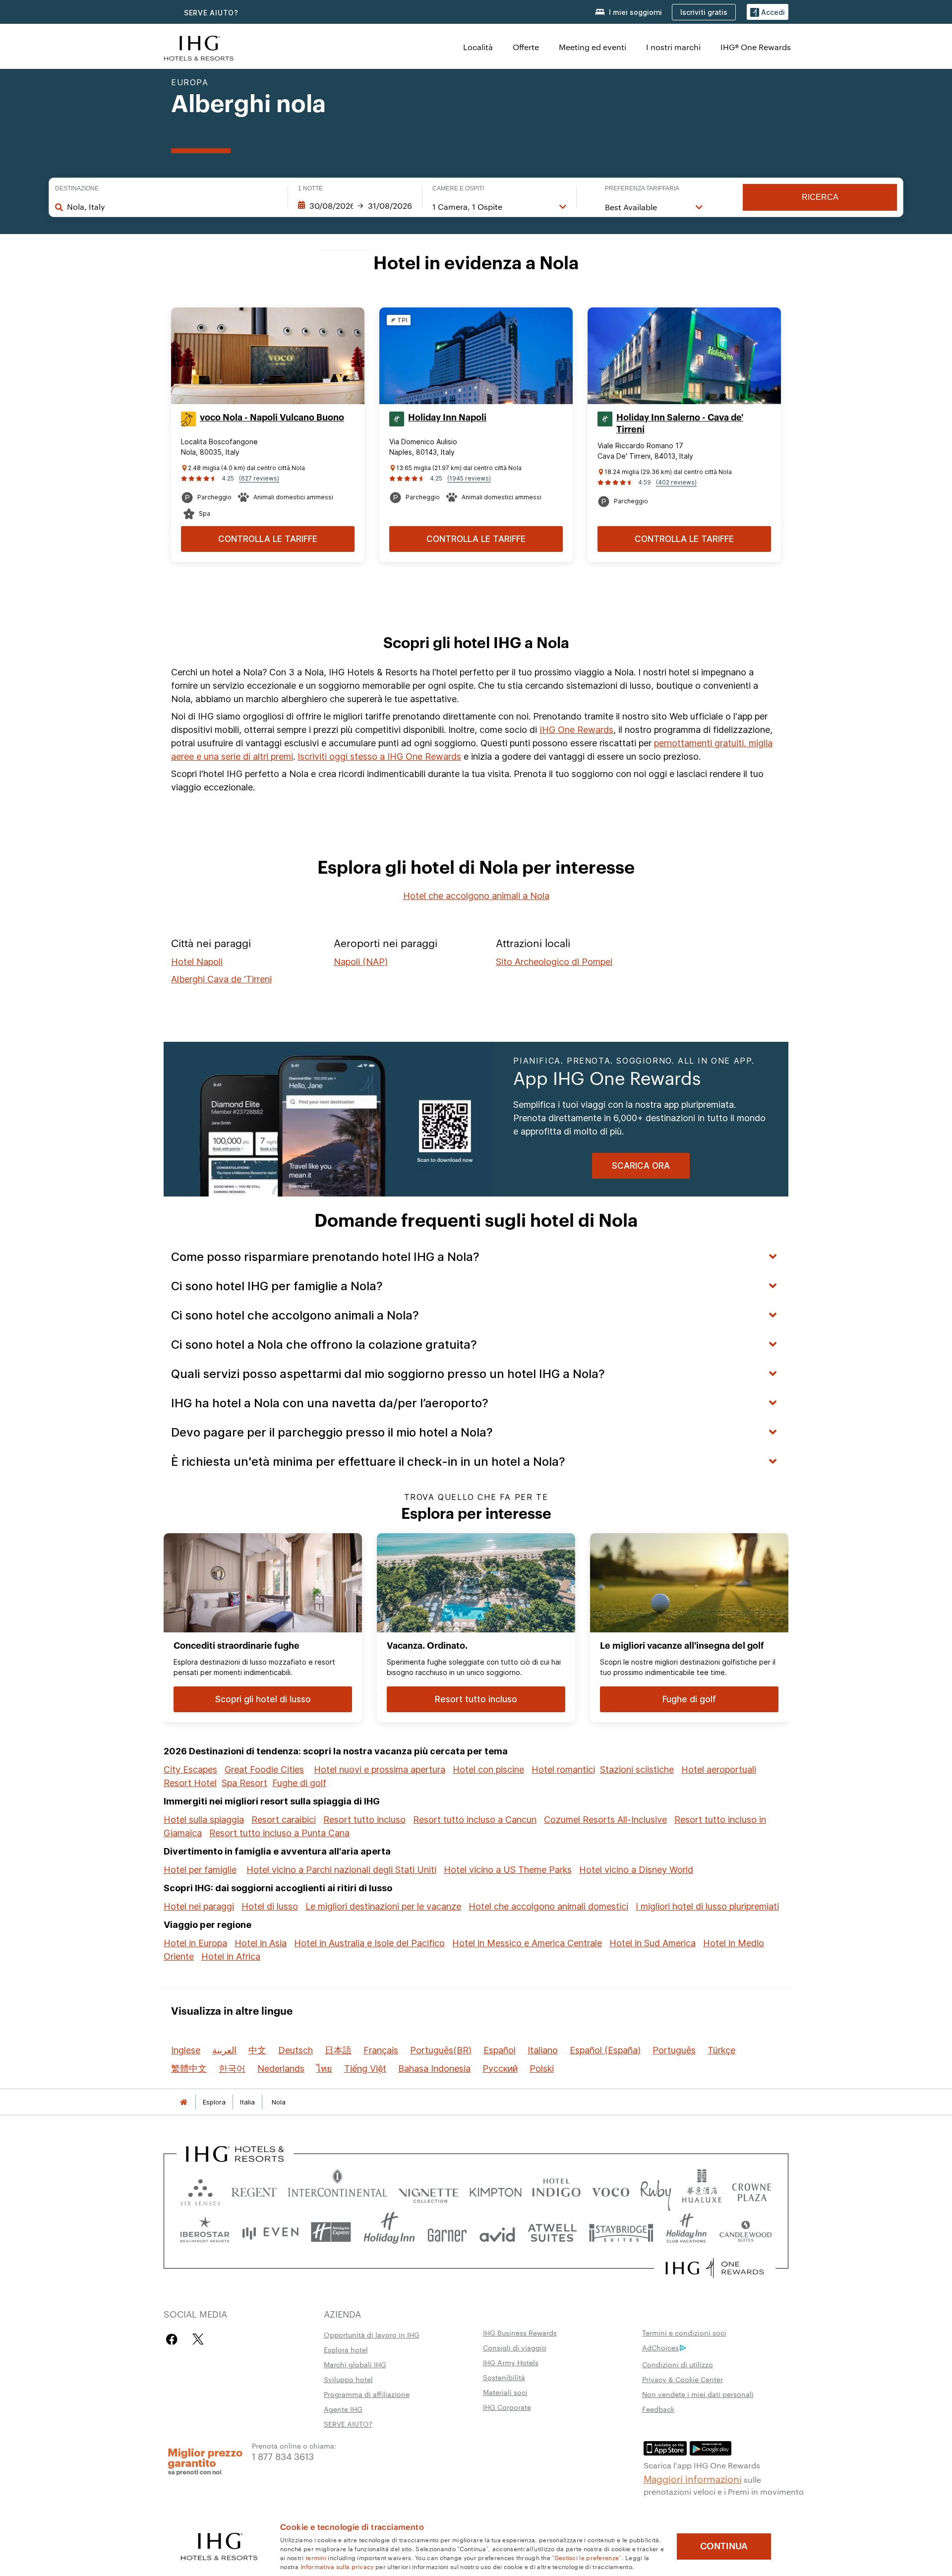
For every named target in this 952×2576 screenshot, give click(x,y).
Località (478, 47)
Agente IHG (343, 2409)
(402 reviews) (676, 482)
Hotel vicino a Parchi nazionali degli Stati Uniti (341, 1870)
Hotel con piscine (488, 1769)
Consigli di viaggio (515, 2347)
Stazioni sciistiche (637, 1769)
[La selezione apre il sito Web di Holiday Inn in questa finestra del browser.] (389, 2232)
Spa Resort (244, 1783)
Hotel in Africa (231, 1956)
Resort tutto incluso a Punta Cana (279, 1833)
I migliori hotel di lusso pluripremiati (707, 1906)
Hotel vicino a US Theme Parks (508, 1870)
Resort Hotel (190, 1783)
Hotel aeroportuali (719, 1769)
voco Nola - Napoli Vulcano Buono (272, 418)
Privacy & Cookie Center (683, 2379)
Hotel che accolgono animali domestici (548, 1906)
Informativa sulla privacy (337, 2566)
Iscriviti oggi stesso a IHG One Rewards (379, 756)
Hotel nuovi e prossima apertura (380, 1769)
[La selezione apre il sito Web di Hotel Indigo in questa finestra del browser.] (556, 2190)
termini (316, 2557)
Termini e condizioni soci (684, 2333)
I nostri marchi (673, 47)
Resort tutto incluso (364, 1820)
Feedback (658, 2409)
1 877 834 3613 (283, 2456)
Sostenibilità (504, 2377)
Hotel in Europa (195, 1943)
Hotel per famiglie (200, 1870)
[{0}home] (183, 2102)
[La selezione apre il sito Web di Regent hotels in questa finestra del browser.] (254, 2190)
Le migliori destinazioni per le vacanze (383, 1906)
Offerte (526, 47)
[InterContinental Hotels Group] (199, 47)
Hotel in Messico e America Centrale (527, 1943)
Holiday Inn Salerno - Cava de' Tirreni (680, 423)
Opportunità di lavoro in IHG (372, 2335)
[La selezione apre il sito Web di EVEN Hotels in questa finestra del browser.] (270, 2232)
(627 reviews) (259, 478)
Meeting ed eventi (593, 47)
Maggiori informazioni (693, 2478)
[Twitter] (198, 2339)
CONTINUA (724, 2546)
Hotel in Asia (261, 1943)
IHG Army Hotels (511, 2362)
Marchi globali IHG (355, 2364)
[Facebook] (174, 2339)
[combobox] (172, 207)
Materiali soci (505, 2392)
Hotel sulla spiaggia (204, 1820)
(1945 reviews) (469, 478)
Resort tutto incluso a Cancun (475, 1820)
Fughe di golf (299, 1783)
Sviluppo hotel (348, 2379)
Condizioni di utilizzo (678, 2364)
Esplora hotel (346, 2349)
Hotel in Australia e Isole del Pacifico (369, 1943)
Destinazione (77, 188)
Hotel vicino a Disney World (636, 1870)
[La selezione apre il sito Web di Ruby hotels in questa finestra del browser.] (656, 2190)
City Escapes (190, 1769)
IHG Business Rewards (520, 2333)
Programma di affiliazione (367, 2394)
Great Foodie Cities (264, 1769)
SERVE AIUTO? (211, 13)
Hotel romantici (563, 1769)
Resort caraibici (284, 1820)
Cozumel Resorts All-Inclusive (605, 1820)
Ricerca (820, 197)
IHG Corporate (507, 2407)
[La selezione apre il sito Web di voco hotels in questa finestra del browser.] (610, 2190)
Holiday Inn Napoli (447, 418)
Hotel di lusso (270, 1906)
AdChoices (660, 2347)
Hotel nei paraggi (199, 1906)
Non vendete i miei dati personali (698, 2394)
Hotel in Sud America (653, 1943)
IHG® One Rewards (756, 47)
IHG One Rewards (576, 730)
